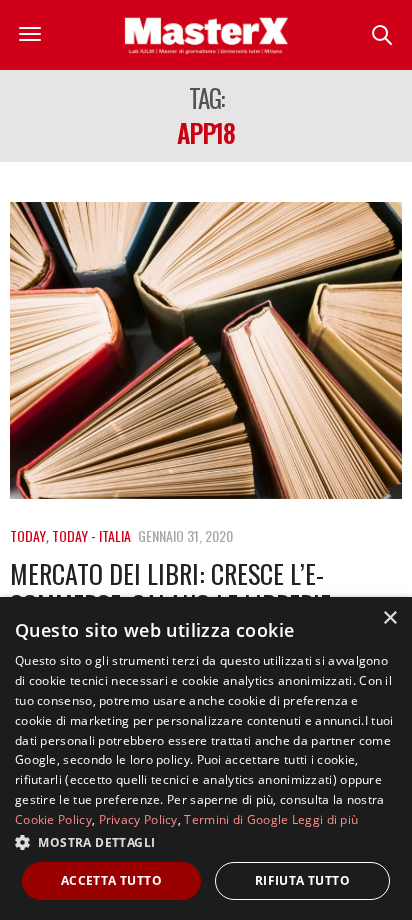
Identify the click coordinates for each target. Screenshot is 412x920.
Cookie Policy (53, 819)
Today (28, 535)
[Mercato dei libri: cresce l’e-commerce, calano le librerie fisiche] (206, 350)
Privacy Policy (138, 819)
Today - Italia (91, 535)
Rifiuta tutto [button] (302, 880)
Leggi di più (325, 819)
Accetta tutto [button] (111, 880)
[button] (206, 842)
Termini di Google (236, 819)
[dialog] (206, 758)
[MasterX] (206, 35)
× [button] (389, 618)
